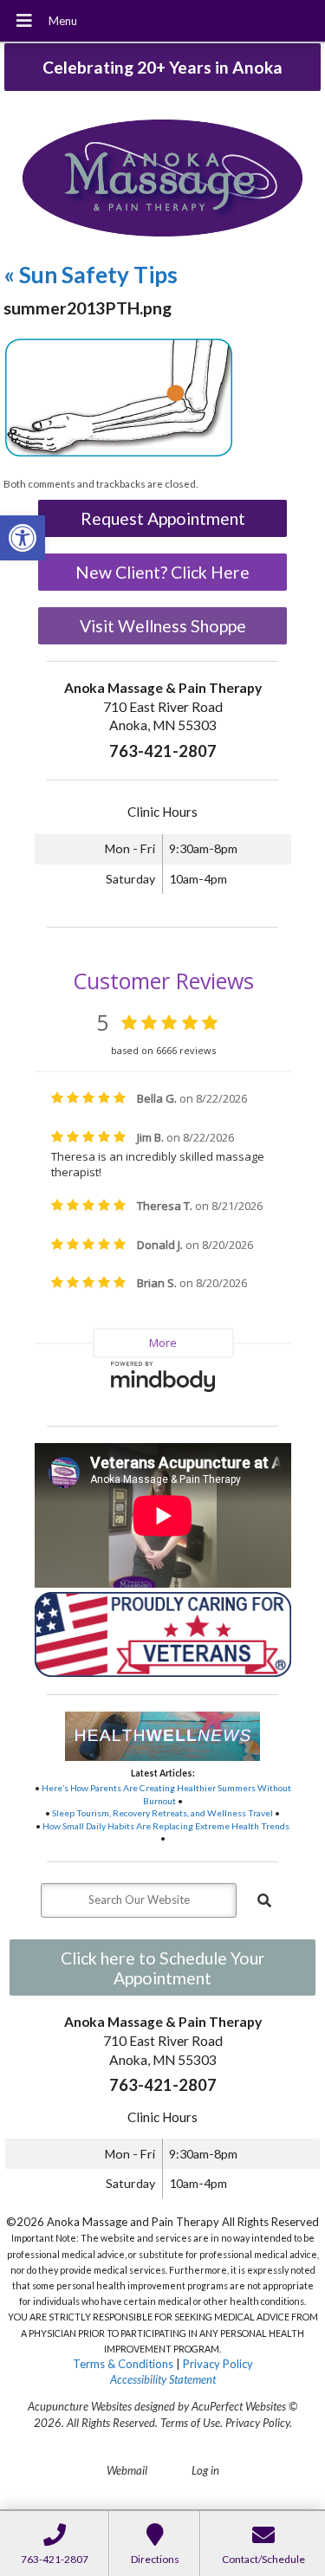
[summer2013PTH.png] (119, 455)
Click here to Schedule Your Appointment (163, 1968)
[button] (23, 538)
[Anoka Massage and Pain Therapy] (162, 180)
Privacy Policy (218, 2364)
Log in (205, 2470)
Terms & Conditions (123, 2364)
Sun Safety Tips (91, 275)
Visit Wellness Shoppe (163, 626)
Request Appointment (163, 518)
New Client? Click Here (162, 572)
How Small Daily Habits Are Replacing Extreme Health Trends (166, 1826)
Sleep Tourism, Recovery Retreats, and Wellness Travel (162, 1813)
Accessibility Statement (163, 2379)
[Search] (264, 1900)
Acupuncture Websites (80, 2406)
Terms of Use (190, 2423)
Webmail (127, 2470)
